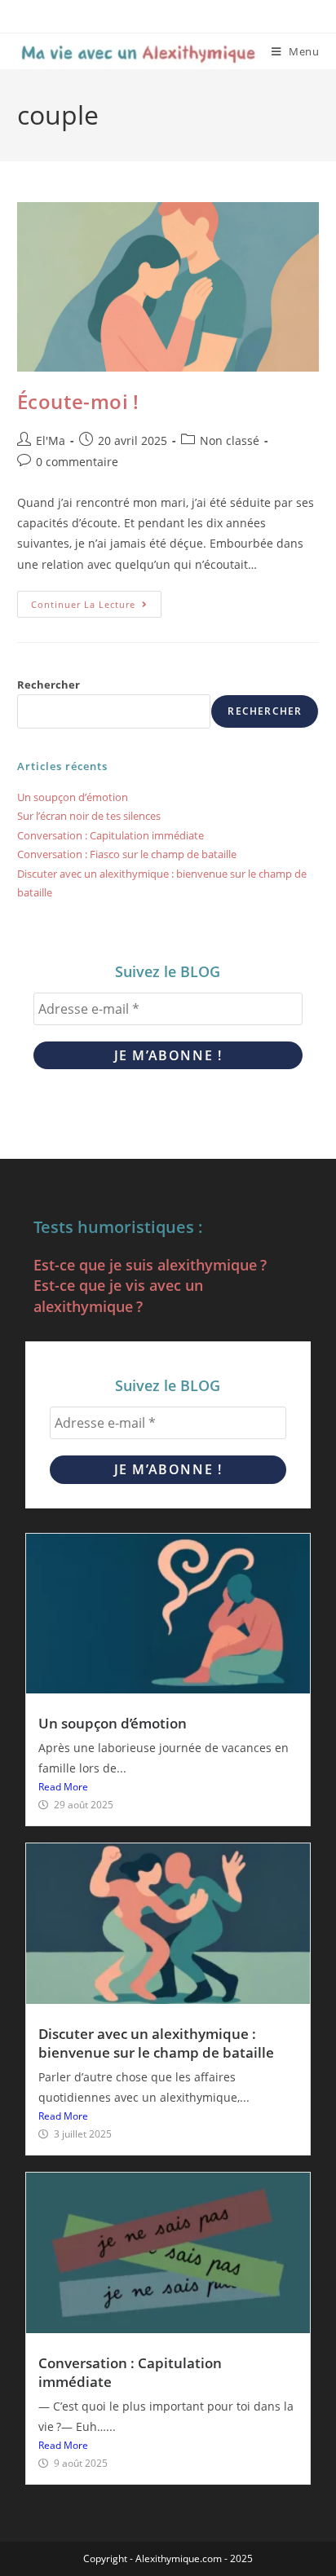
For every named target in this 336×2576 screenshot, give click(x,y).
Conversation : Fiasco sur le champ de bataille (127, 854)
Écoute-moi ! (78, 401)
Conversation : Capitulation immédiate (111, 835)
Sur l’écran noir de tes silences (89, 816)
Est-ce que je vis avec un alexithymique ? (118, 1295)
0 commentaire (77, 462)
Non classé (230, 440)
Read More (63, 1787)
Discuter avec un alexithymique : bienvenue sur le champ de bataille (156, 2043)
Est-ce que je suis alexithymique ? (150, 1265)
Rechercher (49, 685)
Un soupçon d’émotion (73, 797)
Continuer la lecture (96, 601)
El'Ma (51, 440)
